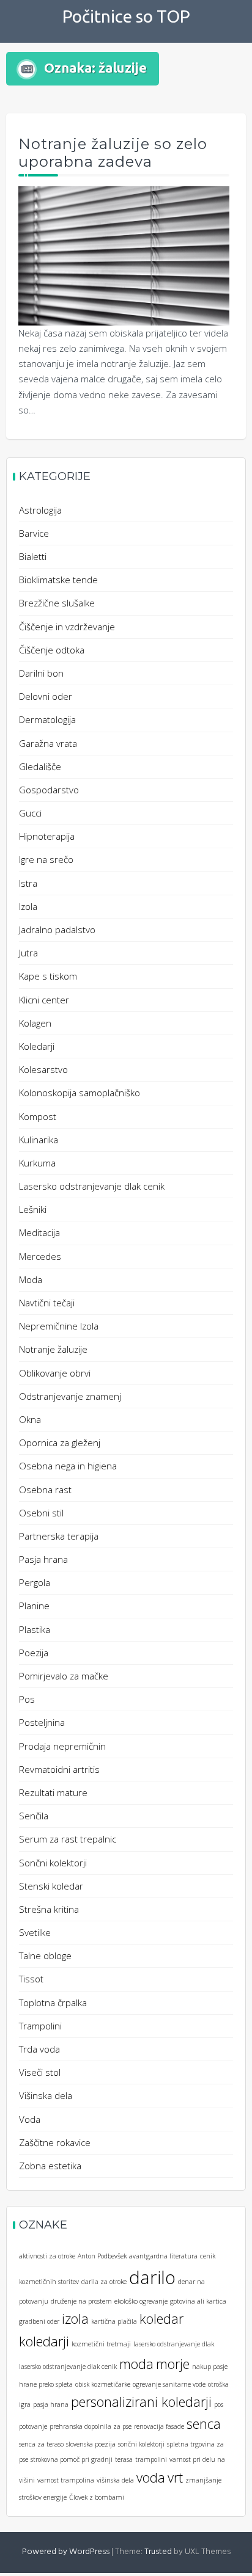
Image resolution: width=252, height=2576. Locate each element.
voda (151, 2477)
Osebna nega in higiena (68, 1466)
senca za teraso (41, 2444)
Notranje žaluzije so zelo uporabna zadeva (113, 153)
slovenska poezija (91, 2444)
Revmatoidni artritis (59, 1769)
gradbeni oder (39, 2321)
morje (173, 2364)
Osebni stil (41, 1513)
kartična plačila (114, 2321)
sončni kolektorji (141, 2444)
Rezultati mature (53, 1792)
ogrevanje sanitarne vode (169, 2384)
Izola (28, 906)
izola (75, 2319)
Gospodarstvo (49, 790)
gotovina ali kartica (198, 2301)
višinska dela (115, 2480)
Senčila (34, 1816)
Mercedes (40, 1256)
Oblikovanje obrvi (55, 1373)
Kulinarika (39, 1140)
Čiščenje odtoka (52, 650)
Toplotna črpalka (53, 2003)
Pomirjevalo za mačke (64, 1676)
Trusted (158, 2552)
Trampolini (40, 2026)
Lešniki (33, 1209)
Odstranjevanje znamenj (70, 1396)
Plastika (35, 1629)
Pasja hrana (43, 1559)
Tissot (31, 1979)
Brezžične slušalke (57, 603)
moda (136, 2364)
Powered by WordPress (66, 2552)
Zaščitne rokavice (55, 2142)
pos (219, 2404)
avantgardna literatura (163, 2256)
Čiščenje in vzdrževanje (67, 627)
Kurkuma (37, 1163)
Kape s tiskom (48, 976)
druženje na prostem (81, 2301)
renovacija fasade (159, 2426)
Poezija (34, 1653)
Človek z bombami (97, 2497)
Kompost (38, 1116)
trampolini (151, 2459)
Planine (34, 1606)
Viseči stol (40, 2072)
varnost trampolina (66, 2480)
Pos (27, 1699)
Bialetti (33, 556)
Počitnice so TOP (126, 16)
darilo (152, 2277)
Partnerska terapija (59, 1536)
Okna (30, 1419)
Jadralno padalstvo (57, 930)
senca (204, 2424)
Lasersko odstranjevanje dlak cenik (92, 1186)
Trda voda (39, 2049)
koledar (161, 2319)
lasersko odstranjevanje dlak (174, 2344)
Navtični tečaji (47, 1303)
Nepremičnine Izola (59, 1326)
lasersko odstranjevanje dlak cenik (68, 2367)
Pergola (35, 1582)
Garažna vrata (48, 743)
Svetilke (35, 1932)
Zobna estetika (50, 2166)
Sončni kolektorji (53, 1863)
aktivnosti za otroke (47, 2256)
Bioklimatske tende (58, 580)
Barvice (34, 533)
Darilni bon (41, 673)
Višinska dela (46, 2095)
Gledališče (40, 766)
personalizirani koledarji (141, 2402)
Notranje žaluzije (53, 1349)
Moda (31, 1279)
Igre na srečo (46, 859)
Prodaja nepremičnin (62, 1746)
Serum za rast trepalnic (68, 1839)
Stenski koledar (51, 1886)
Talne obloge (45, 1956)
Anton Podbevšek (102, 2256)
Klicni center (44, 1000)
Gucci (30, 813)
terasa (124, 2459)
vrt (175, 2477)
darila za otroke (104, 2282)
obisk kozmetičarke (103, 2384)
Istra (28, 883)
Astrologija (40, 510)
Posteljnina (42, 1722)
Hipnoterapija (47, 836)
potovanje (33, 2426)
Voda (30, 2119)
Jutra (28, 953)
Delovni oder (46, 696)
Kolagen (35, 1023)
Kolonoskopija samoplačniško (80, 1093)
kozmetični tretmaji (101, 2344)
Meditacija (39, 1232)
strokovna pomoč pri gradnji (72, 2459)
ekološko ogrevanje (141, 2301)
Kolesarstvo (43, 1069)
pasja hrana (51, 2404)
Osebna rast (45, 1490)
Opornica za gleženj (60, 1443)
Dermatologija (47, 719)
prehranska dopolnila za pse (91, 2426)
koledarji (44, 2341)
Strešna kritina (49, 1909)
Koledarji (37, 1046)
